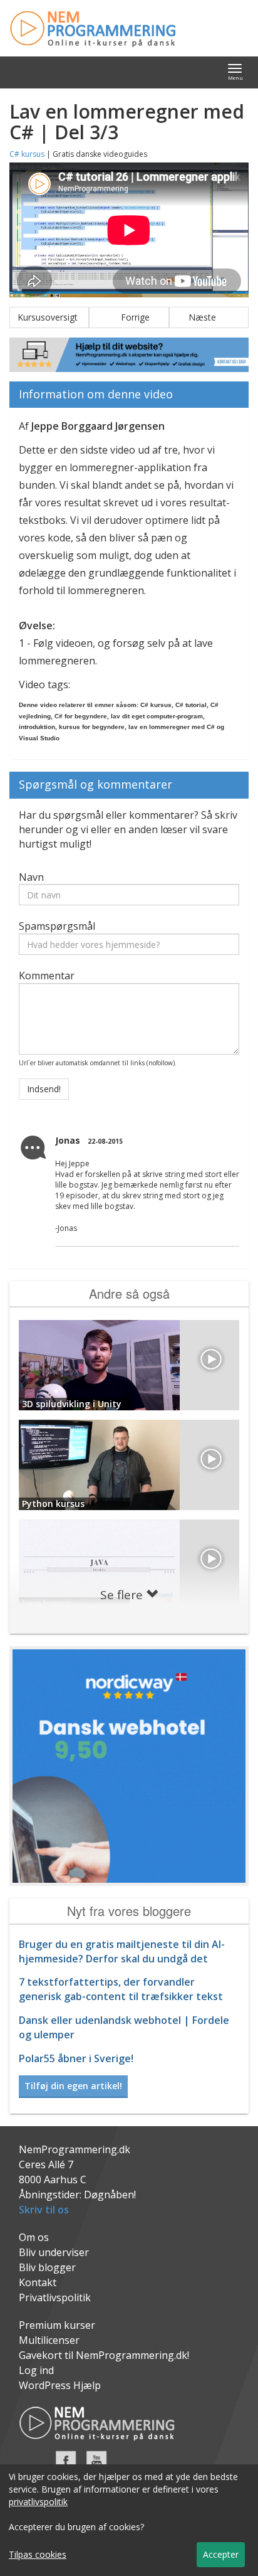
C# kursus (27, 154)
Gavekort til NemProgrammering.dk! (104, 2355)
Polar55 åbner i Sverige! (76, 2058)
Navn (31, 877)
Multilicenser (49, 2340)
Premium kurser (57, 2325)
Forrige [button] (129, 317)
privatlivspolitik (38, 2502)
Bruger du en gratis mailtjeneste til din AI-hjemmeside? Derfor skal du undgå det (122, 1951)
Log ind (36, 2370)
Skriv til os (44, 2210)
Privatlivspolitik (55, 2297)
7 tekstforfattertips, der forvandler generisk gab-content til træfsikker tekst (121, 1989)
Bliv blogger (47, 2267)
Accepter (221, 2554)
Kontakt (38, 2282)
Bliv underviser (54, 2252)
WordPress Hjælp (60, 2385)
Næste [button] (209, 317)
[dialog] (129, 2520)
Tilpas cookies (38, 2554)
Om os (34, 2237)
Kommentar (47, 976)
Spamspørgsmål (57, 926)
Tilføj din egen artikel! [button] (73, 2086)
